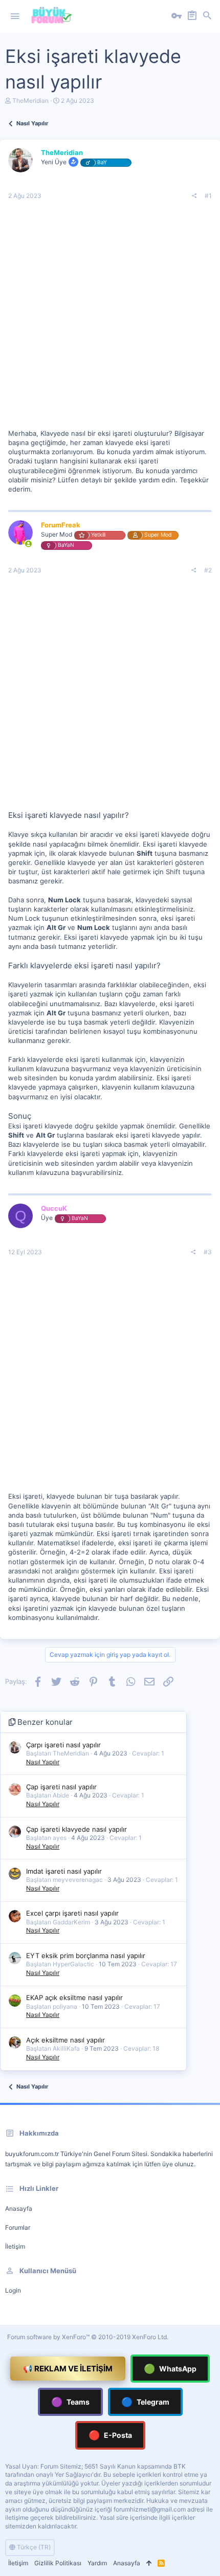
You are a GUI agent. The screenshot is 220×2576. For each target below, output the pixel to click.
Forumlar (18, 2227)
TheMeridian (30, 101)
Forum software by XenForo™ (88, 2337)
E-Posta (110, 2435)
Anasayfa (19, 2208)
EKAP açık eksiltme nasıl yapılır (74, 1997)
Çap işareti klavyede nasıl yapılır (76, 1829)
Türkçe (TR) (33, 2547)
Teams (70, 2402)
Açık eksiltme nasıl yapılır (65, 2040)
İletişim (15, 2246)
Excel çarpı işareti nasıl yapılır (72, 1913)
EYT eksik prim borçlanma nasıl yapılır (86, 1956)
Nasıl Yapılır (43, 1762)
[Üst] (149, 2563)
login (13, 2290)
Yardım (97, 2563)
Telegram (145, 2402)
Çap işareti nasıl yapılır (61, 1787)
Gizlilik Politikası (58, 2563)
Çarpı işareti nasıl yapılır (63, 1745)
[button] (15, 16)
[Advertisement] (110, 319)
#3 (208, 1252)
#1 (208, 196)
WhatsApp (170, 2369)
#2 (208, 570)
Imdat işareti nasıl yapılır (64, 1871)
